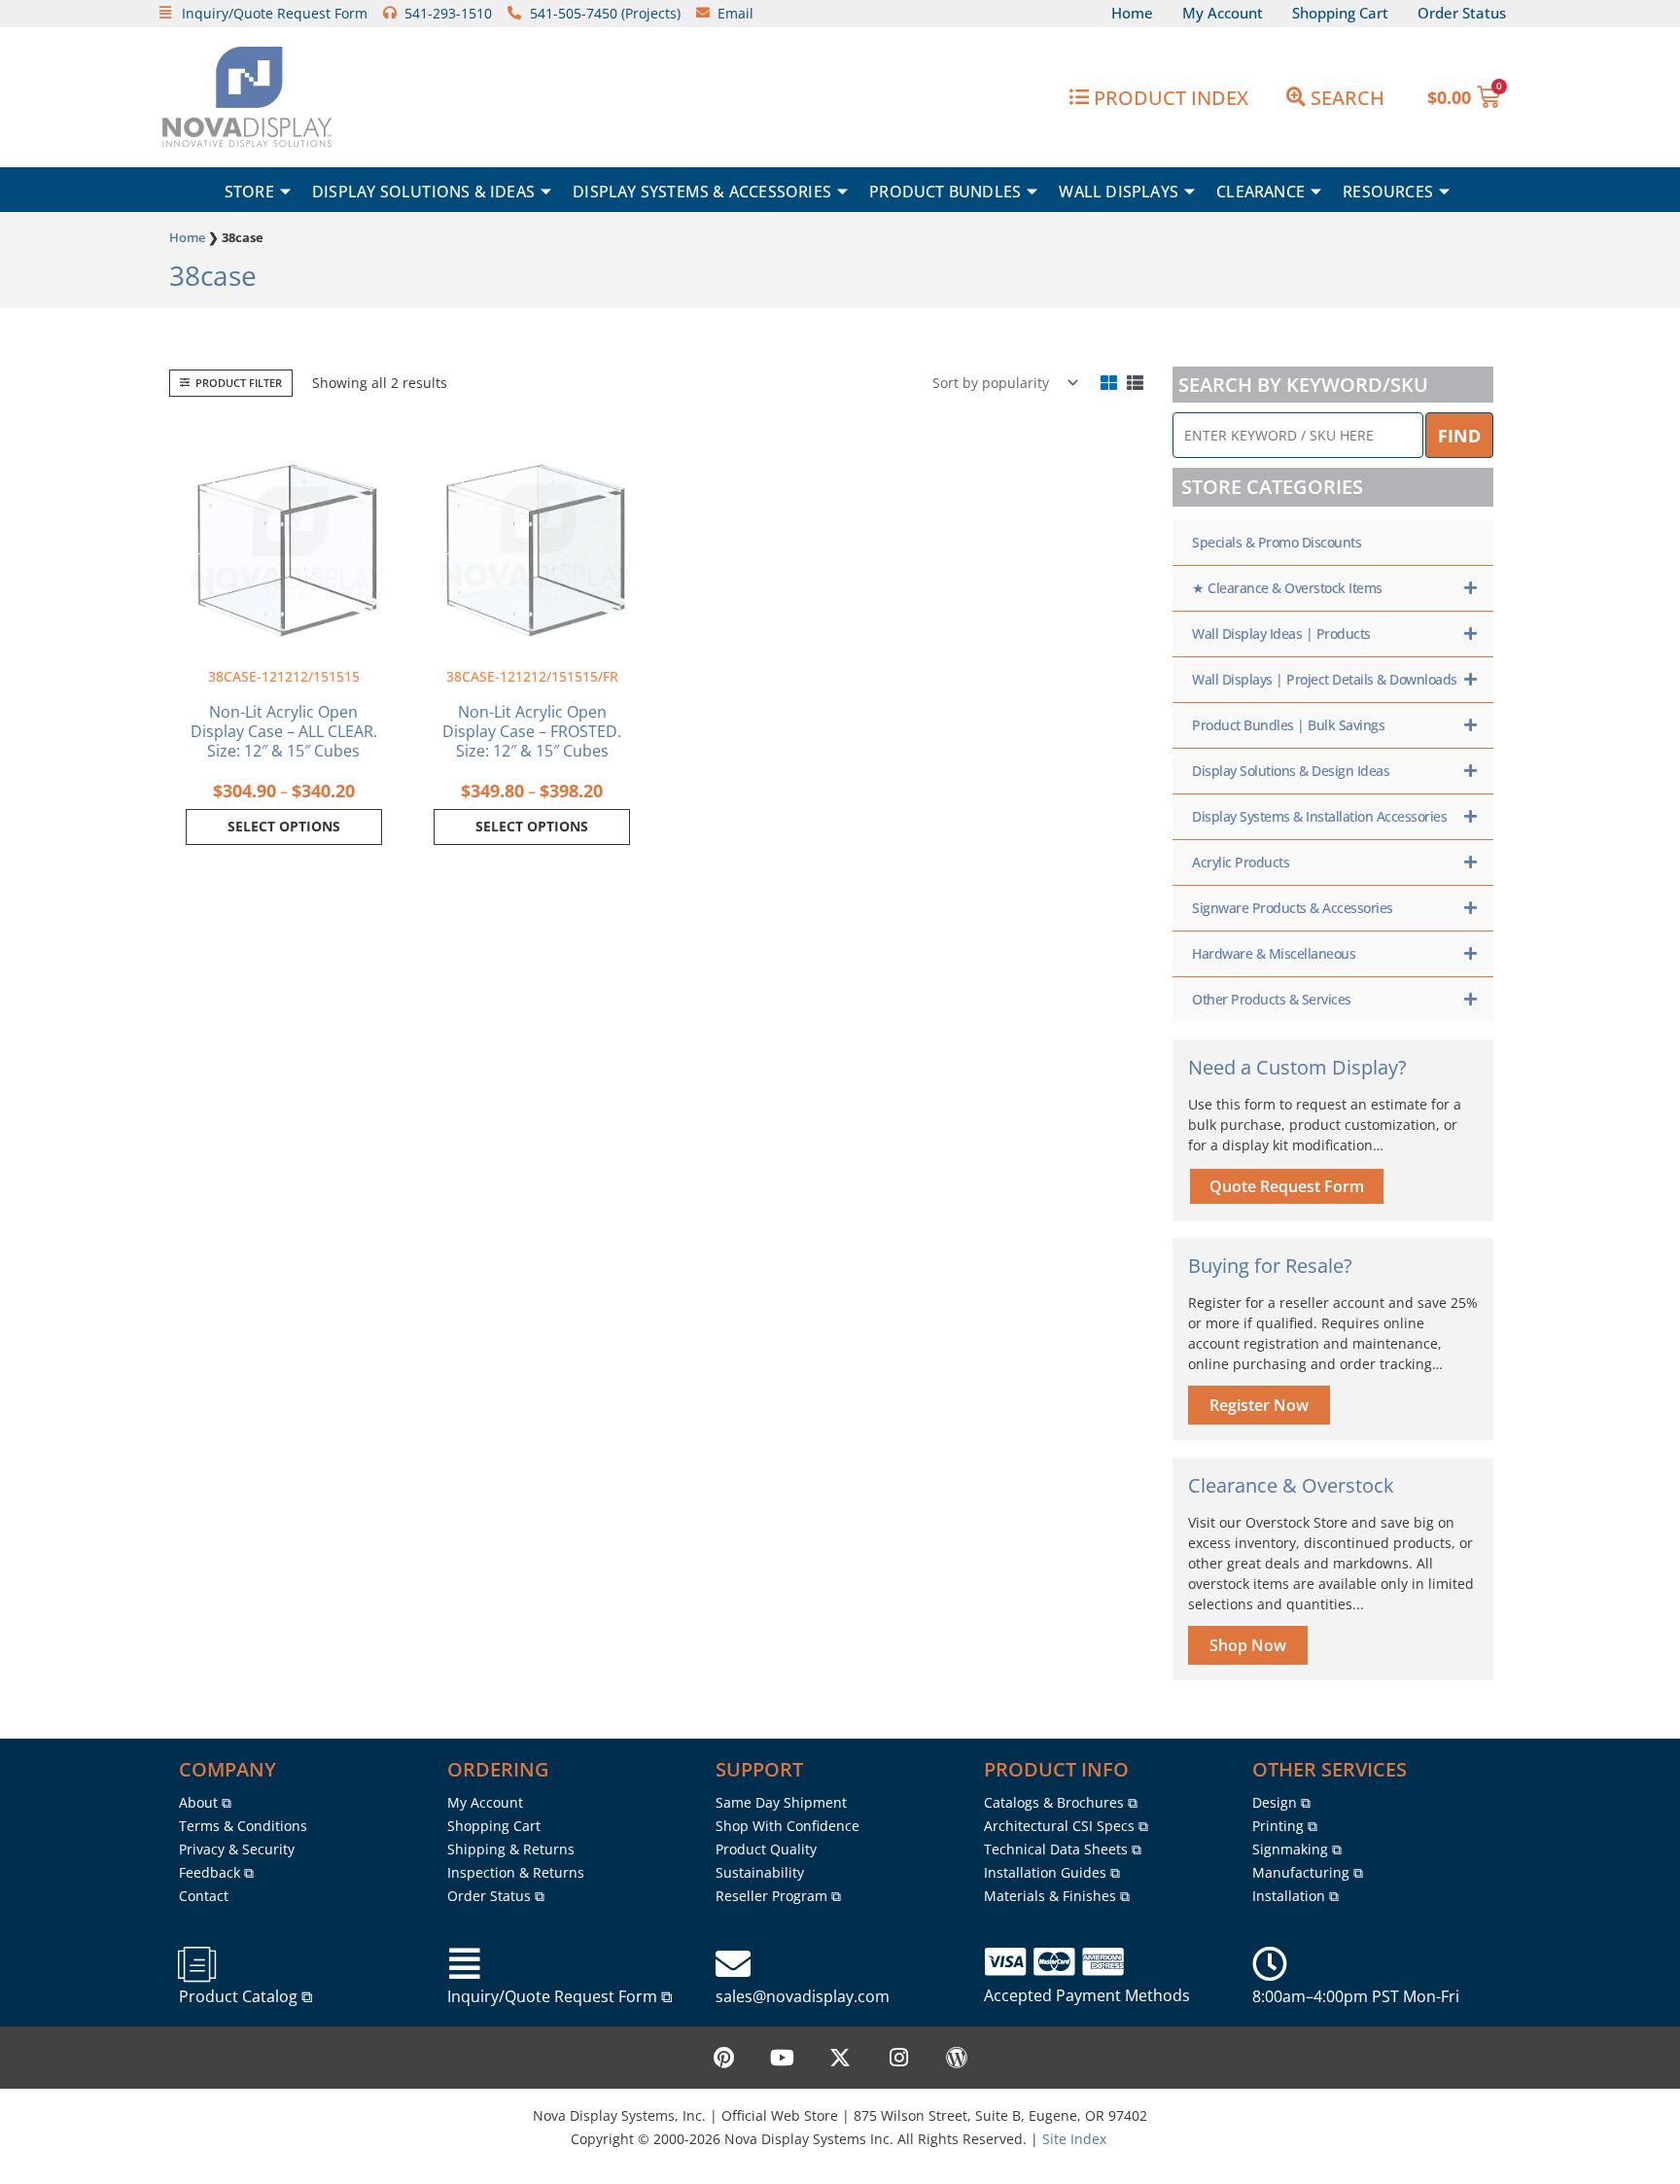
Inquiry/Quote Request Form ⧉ (560, 1996)
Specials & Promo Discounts (1277, 542)
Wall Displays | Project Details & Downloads (1325, 679)
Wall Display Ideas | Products (1281, 634)
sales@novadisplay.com (803, 1996)
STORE (249, 192)
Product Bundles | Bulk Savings (1288, 725)
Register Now (1259, 1405)
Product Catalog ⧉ (245, 1996)
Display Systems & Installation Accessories (1319, 816)
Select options (284, 826)
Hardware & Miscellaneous (1274, 953)
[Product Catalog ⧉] (196, 1964)
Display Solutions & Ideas (423, 192)
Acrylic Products (1241, 862)
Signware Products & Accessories (1293, 908)
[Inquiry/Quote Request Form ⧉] (465, 1964)
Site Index (1074, 2139)
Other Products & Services (1272, 999)
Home (187, 237)
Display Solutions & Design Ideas (1291, 771)
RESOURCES (1388, 192)
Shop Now (1248, 1645)
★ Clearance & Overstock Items (1287, 588)
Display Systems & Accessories (702, 192)
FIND (1459, 436)
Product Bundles (945, 192)
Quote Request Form (1287, 1186)
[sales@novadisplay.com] (733, 1964)
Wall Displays (1119, 192)
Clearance (1260, 192)
